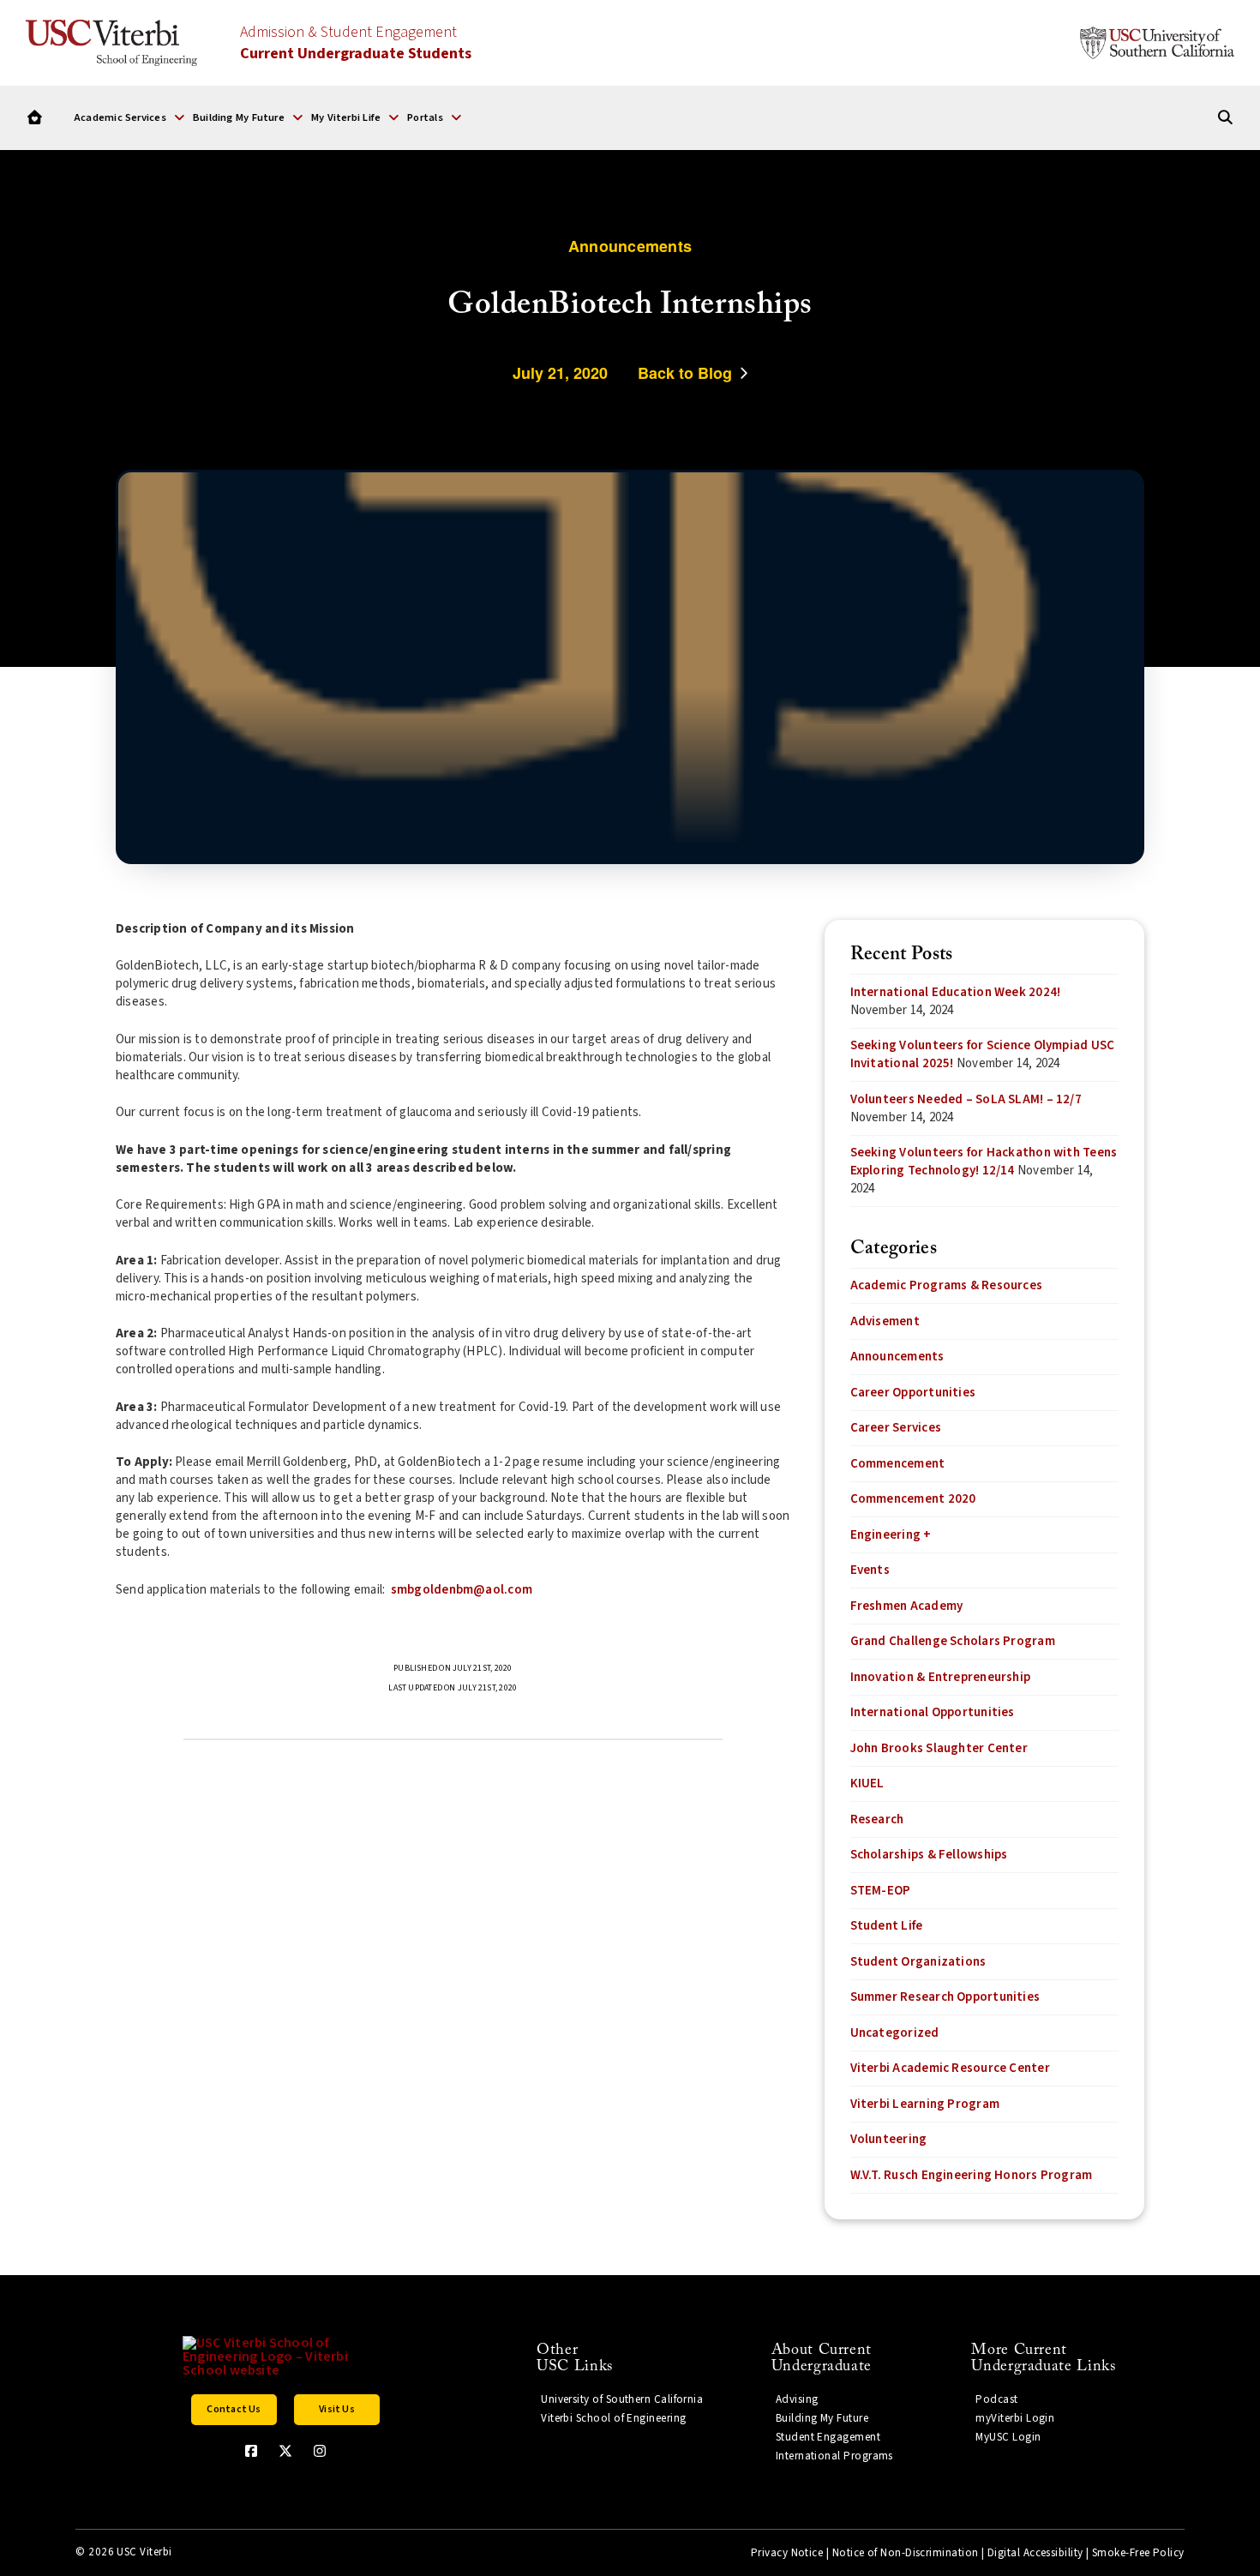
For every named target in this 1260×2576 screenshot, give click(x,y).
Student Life (887, 1926)
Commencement (898, 1464)
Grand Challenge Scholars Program (953, 1641)
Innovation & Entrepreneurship (941, 1677)
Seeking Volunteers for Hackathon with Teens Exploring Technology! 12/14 (984, 1162)
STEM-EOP (881, 1891)
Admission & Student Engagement (356, 43)
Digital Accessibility (1035, 2553)
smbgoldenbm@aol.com (462, 1590)
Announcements (897, 1357)
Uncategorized (895, 2033)
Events (870, 1570)
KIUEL (867, 1783)
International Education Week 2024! (956, 992)
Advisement (885, 1321)
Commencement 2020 (913, 1499)
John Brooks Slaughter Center (939, 1748)
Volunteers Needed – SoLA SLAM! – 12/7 (966, 1099)
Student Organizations (918, 1962)
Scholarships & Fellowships (929, 1855)
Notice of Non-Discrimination (906, 2553)
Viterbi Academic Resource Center (950, 2068)
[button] (129, 117)
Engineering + (891, 1535)
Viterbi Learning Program (925, 2104)
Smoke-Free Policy (1138, 2553)
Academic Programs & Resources (947, 1285)
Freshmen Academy (907, 1606)
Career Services (896, 1428)
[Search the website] (1225, 118)
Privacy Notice (787, 2553)
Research (877, 1819)
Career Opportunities (913, 1393)
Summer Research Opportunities (945, 1997)
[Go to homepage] (35, 118)
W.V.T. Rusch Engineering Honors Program (972, 2175)
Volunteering (889, 2139)
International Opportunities (933, 1712)
